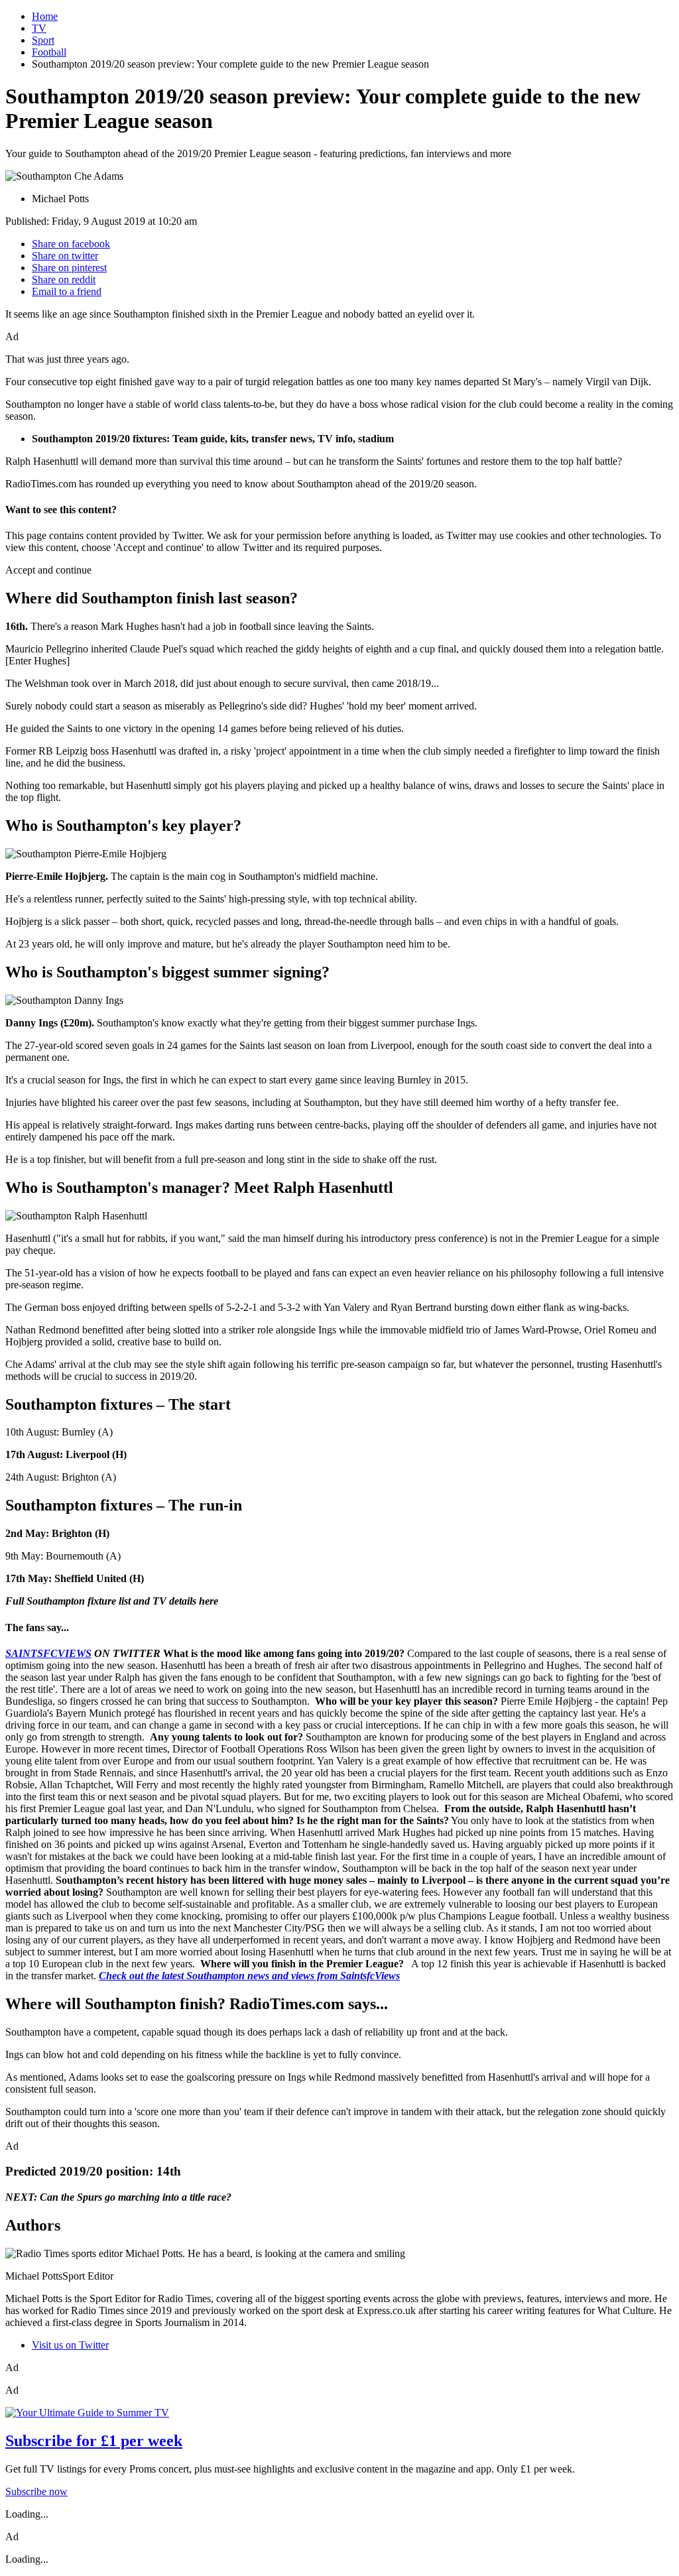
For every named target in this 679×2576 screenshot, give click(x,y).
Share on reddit (64, 279)
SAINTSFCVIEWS (48, 1653)
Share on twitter (65, 256)
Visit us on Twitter (70, 2345)
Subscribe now (36, 2491)
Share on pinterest (69, 268)
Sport (43, 40)
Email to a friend (67, 291)
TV (39, 28)
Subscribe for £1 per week (94, 2441)
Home (45, 16)
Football (49, 52)
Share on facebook (71, 244)
